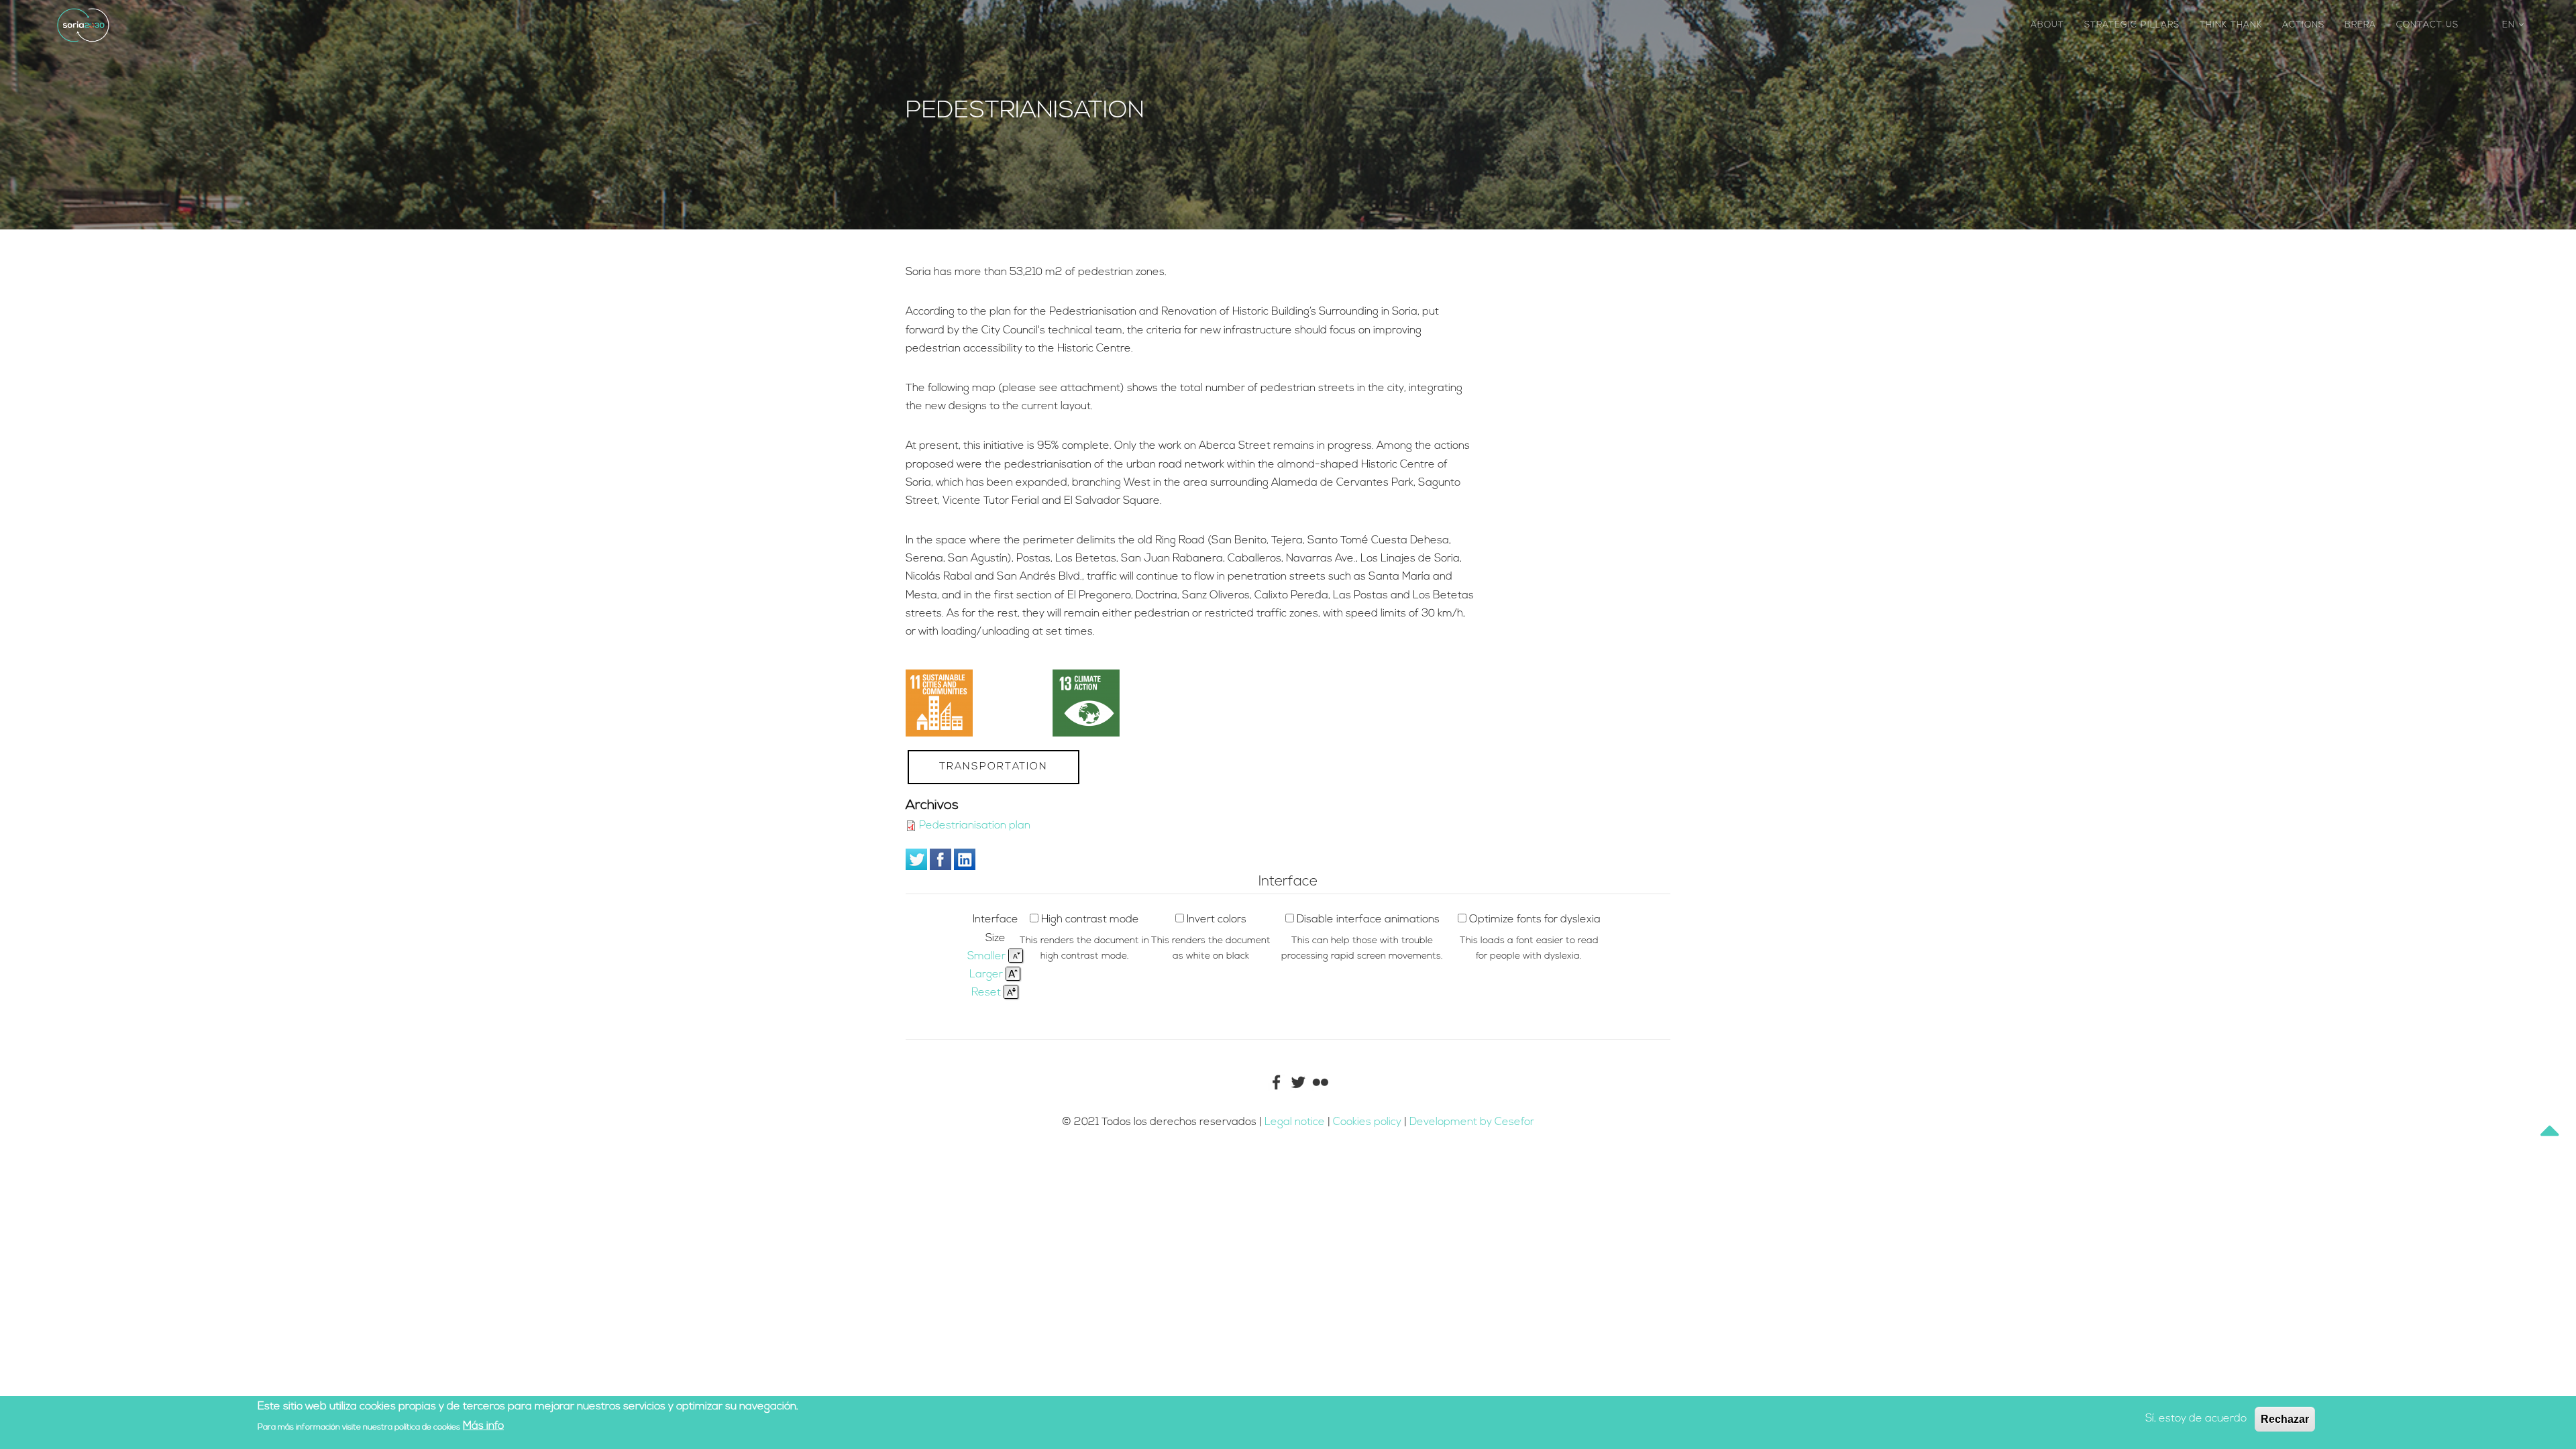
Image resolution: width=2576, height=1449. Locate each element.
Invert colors (1217, 920)
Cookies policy (1368, 1122)
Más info (483, 1426)
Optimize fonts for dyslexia (1535, 920)
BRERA (2360, 25)
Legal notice (1295, 1122)
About (2047, 25)
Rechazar (2285, 1419)
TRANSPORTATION (994, 767)
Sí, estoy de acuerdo (2196, 1419)
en (2510, 25)
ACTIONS (2303, 25)
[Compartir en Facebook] (941, 859)
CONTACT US (2427, 25)
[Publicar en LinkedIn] (965, 859)
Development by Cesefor (1472, 1122)
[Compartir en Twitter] (916, 859)
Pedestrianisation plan (975, 826)
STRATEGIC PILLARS (2132, 25)
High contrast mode (1090, 920)
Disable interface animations (1368, 920)
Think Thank (2231, 25)
